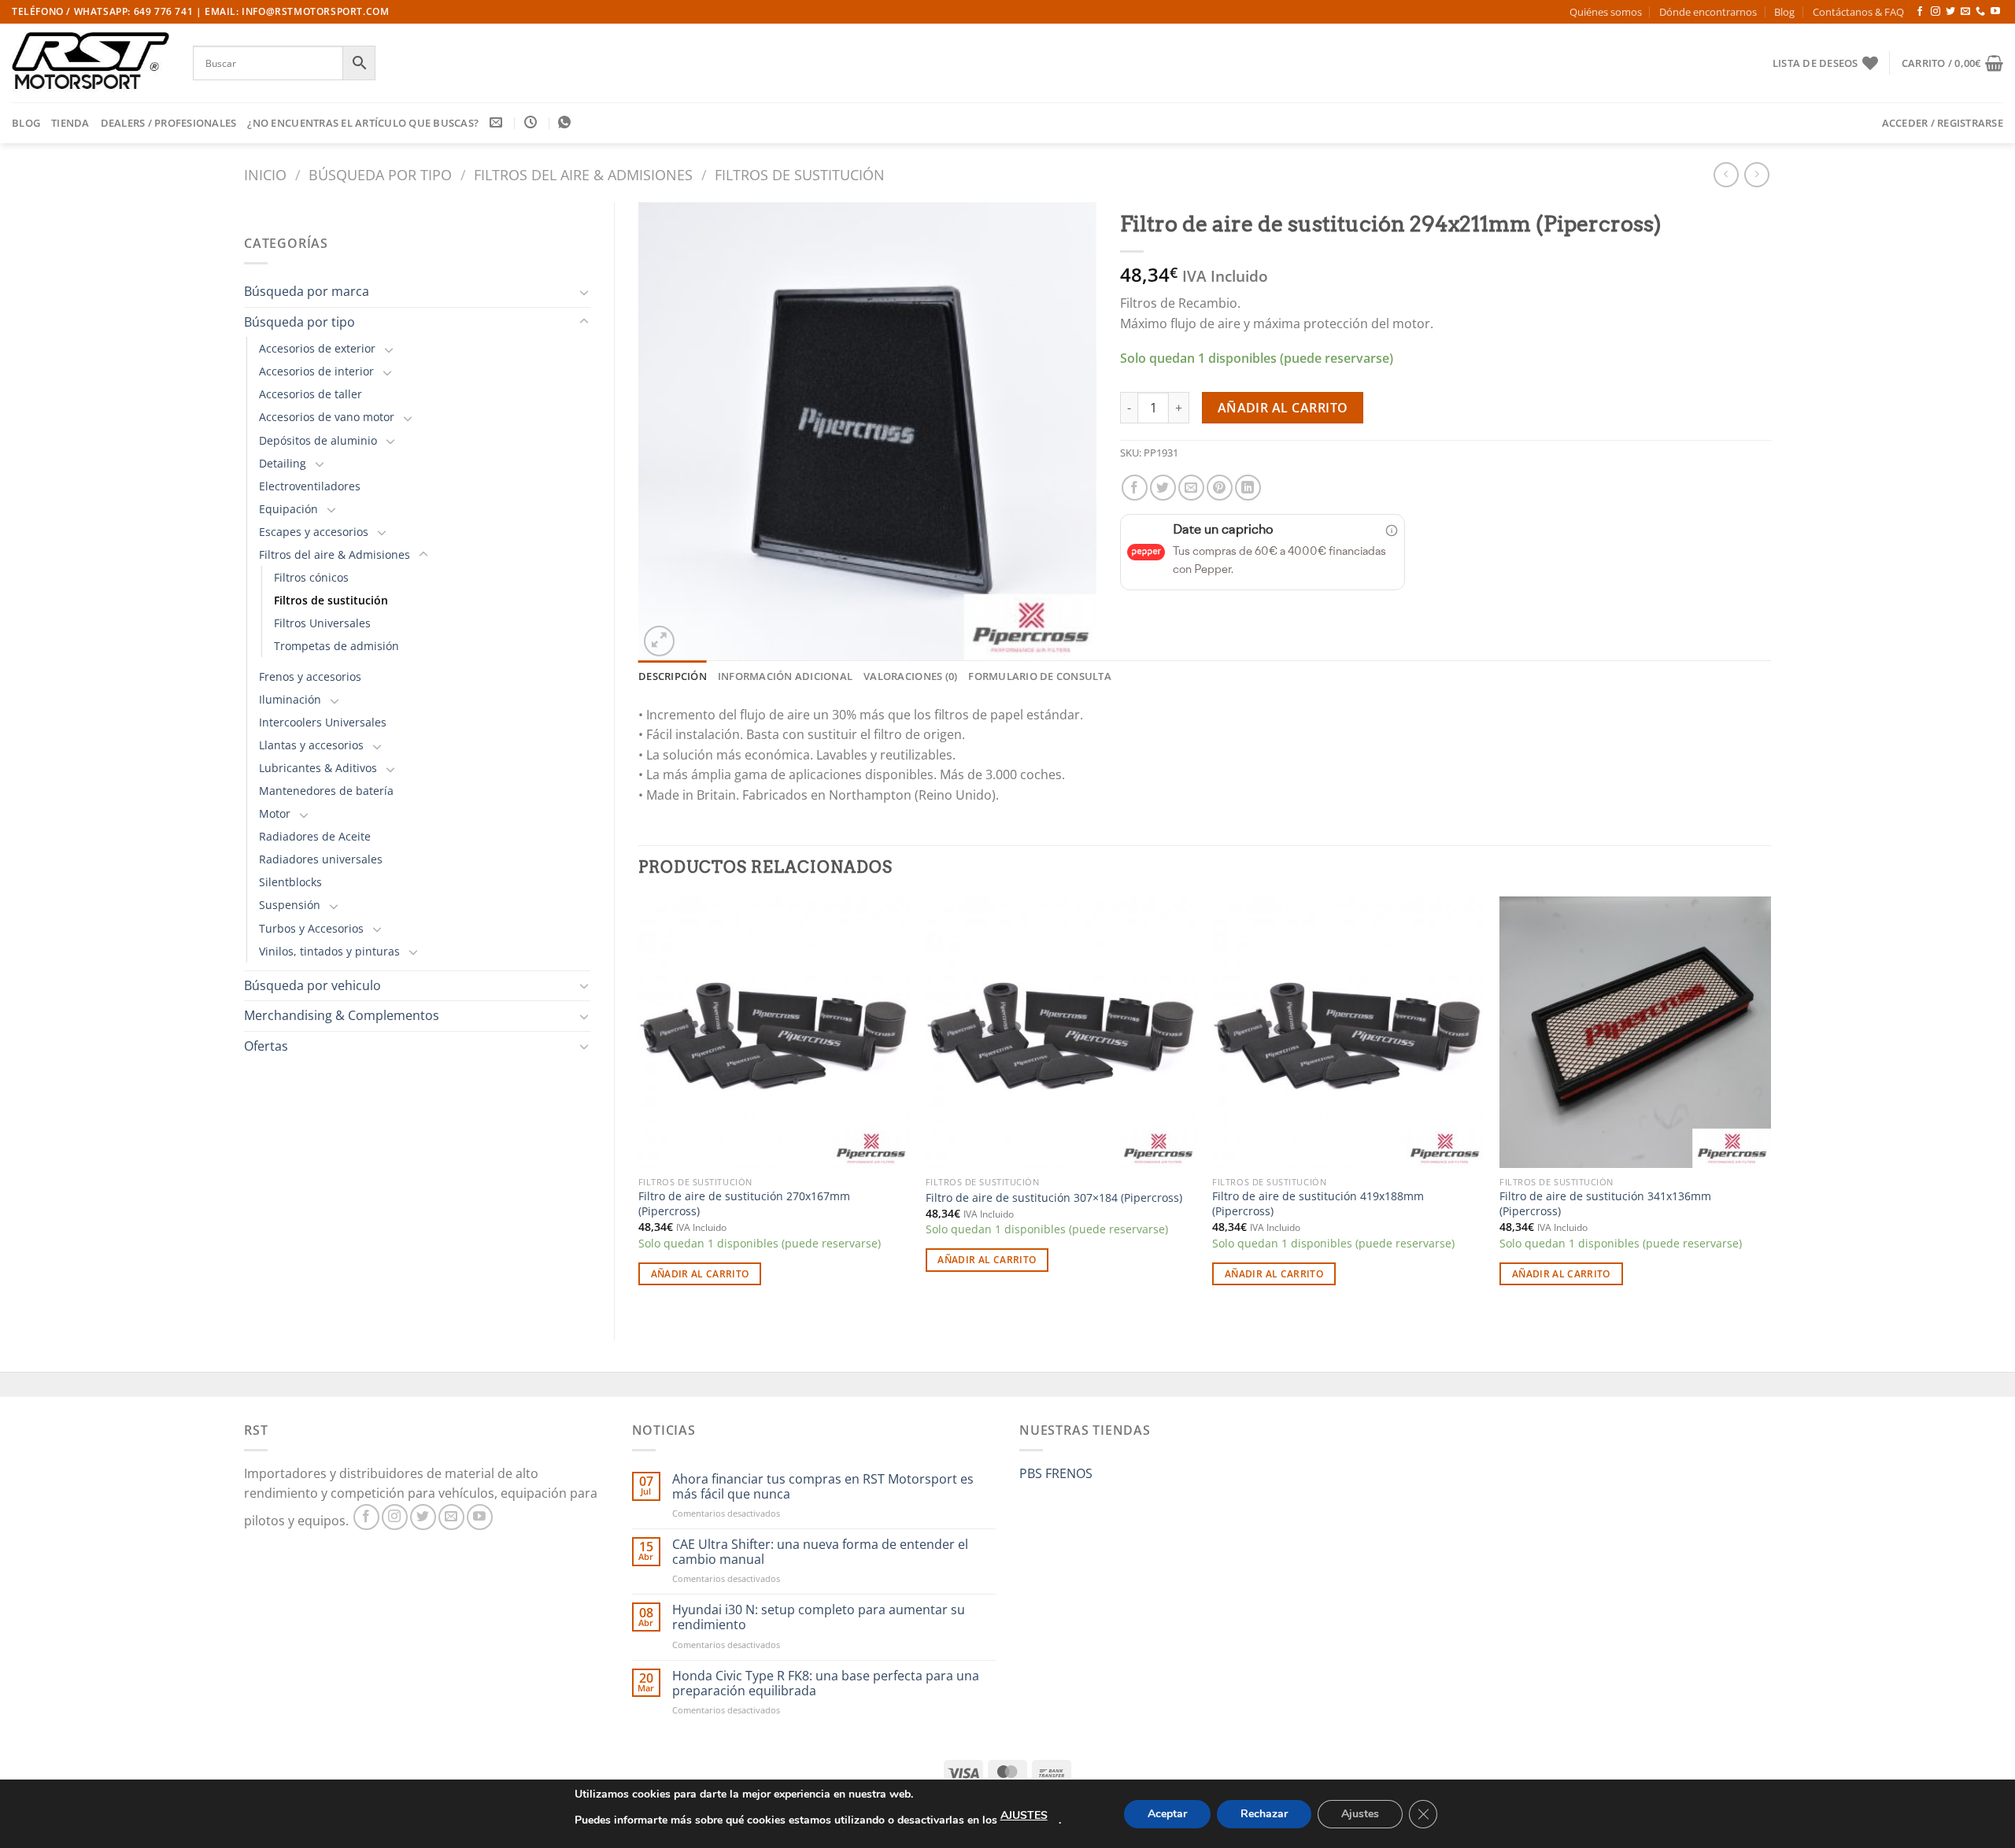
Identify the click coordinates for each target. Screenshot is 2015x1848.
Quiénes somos (1606, 12)
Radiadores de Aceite (315, 836)
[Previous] (639, 1105)
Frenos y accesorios (310, 676)
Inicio (265, 174)
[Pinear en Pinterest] (1220, 488)
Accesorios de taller (311, 394)
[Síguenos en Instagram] (1936, 12)
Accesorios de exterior (317, 348)
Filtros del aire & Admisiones (583, 174)
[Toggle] (584, 292)
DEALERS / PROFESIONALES (169, 123)
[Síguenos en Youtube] (1995, 12)
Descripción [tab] (673, 676)
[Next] (1770, 1105)
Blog (1784, 12)
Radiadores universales (321, 859)
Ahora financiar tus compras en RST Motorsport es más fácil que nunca (823, 1487)
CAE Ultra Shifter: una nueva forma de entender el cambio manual (820, 1552)
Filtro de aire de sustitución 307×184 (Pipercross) (1054, 1198)
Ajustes (1360, 1814)
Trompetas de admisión (336, 646)
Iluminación (290, 699)
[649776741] (566, 122)
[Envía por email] (1191, 488)
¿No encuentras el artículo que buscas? (363, 123)
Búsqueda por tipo (380, 174)
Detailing (283, 463)
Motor (275, 813)
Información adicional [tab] (785, 676)
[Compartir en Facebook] (1135, 488)
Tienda (70, 123)
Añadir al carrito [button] (700, 1274)
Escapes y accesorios (314, 532)
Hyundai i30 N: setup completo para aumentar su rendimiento (819, 1617)
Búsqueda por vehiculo (312, 985)
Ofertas (266, 1046)
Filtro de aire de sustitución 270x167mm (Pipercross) (744, 1204)
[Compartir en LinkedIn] (1248, 488)
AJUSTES (1024, 1815)
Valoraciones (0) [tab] (910, 676)
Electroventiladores (310, 486)
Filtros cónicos (311, 577)
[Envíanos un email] (1965, 12)
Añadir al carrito (1283, 408)
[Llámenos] (1980, 12)
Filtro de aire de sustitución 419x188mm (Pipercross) (1318, 1204)
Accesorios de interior (316, 371)
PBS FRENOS (1056, 1473)
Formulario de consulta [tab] (1040, 676)
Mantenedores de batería (326, 791)
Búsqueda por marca (307, 291)
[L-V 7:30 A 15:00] (532, 122)
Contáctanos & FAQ (1858, 12)
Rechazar (1264, 1814)
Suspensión (290, 905)
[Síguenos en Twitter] (1950, 12)
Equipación (288, 509)
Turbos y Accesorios (311, 928)
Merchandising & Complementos (342, 1015)
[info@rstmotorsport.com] (498, 122)
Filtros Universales (322, 623)
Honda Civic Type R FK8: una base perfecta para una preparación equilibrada (826, 1684)
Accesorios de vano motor (327, 417)
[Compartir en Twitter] (1163, 488)
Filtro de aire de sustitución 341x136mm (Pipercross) (1605, 1204)
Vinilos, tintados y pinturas (329, 951)
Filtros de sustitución (800, 174)
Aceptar (1167, 1814)
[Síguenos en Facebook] (1920, 12)
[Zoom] (659, 641)
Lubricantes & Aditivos (318, 768)
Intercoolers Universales (323, 722)
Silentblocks (290, 882)
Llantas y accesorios (311, 745)
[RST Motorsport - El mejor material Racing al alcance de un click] (91, 63)
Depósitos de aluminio (318, 440)
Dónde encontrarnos (1708, 12)
